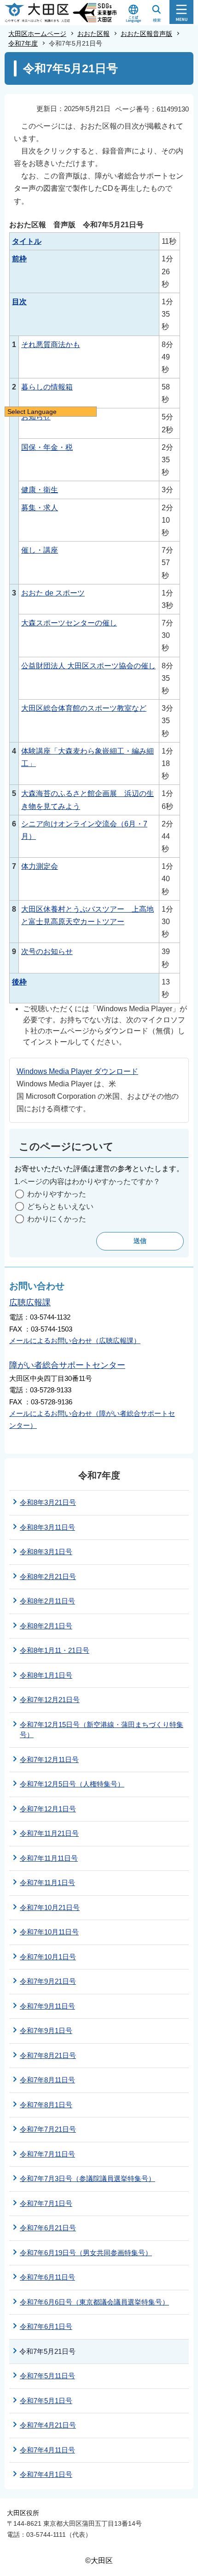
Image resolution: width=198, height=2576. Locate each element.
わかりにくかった (57, 1219)
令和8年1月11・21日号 (55, 1650)
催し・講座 (40, 550)
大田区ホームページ (37, 34)
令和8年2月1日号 (46, 1626)
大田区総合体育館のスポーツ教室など (84, 708)
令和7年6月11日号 (47, 2277)
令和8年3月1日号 (46, 1552)
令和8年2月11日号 (47, 1601)
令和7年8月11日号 (47, 2080)
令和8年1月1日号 (46, 1675)
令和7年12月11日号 (49, 1760)
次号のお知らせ (47, 952)
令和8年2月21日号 (48, 1577)
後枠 (19, 982)
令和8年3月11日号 (47, 1527)
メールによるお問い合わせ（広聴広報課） (75, 1341)
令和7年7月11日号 (47, 2154)
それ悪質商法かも (51, 345)
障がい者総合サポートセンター (67, 1365)
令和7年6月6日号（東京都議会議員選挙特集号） (94, 2302)
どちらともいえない (60, 1206)
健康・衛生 (40, 490)
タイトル (27, 241)
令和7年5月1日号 (46, 2401)
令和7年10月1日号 (48, 1957)
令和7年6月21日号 (48, 2228)
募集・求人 (40, 508)
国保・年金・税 (47, 447)
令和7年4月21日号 (48, 2425)
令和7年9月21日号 (48, 1981)
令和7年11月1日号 (47, 1883)
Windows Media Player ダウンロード (77, 1071)
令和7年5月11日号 (47, 2376)
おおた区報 (93, 34)
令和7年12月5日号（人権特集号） (72, 1784)
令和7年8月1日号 (46, 2105)
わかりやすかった (57, 1194)
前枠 (19, 259)
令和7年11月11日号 (49, 1858)
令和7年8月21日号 (48, 2055)
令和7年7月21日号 (48, 2129)
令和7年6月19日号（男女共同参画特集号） (86, 2253)
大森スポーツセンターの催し (69, 623)
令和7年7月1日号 (46, 2203)
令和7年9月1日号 (46, 2031)
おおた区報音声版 (146, 34)
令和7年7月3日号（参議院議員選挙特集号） (87, 2178)
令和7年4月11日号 (47, 2450)
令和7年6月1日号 (46, 2326)
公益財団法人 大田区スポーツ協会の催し (88, 666)
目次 (19, 302)
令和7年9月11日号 (47, 2006)
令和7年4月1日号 (46, 2474)
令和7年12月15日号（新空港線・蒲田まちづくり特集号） (102, 1730)
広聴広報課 (30, 1303)
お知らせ (36, 417)
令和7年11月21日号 (49, 1833)
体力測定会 (40, 866)
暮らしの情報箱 (47, 387)
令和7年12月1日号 (48, 1809)
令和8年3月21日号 (48, 1502)
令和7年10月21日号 (50, 1907)
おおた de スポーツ (53, 593)
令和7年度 (23, 43)
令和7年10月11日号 (49, 1932)
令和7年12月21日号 (50, 1700)
